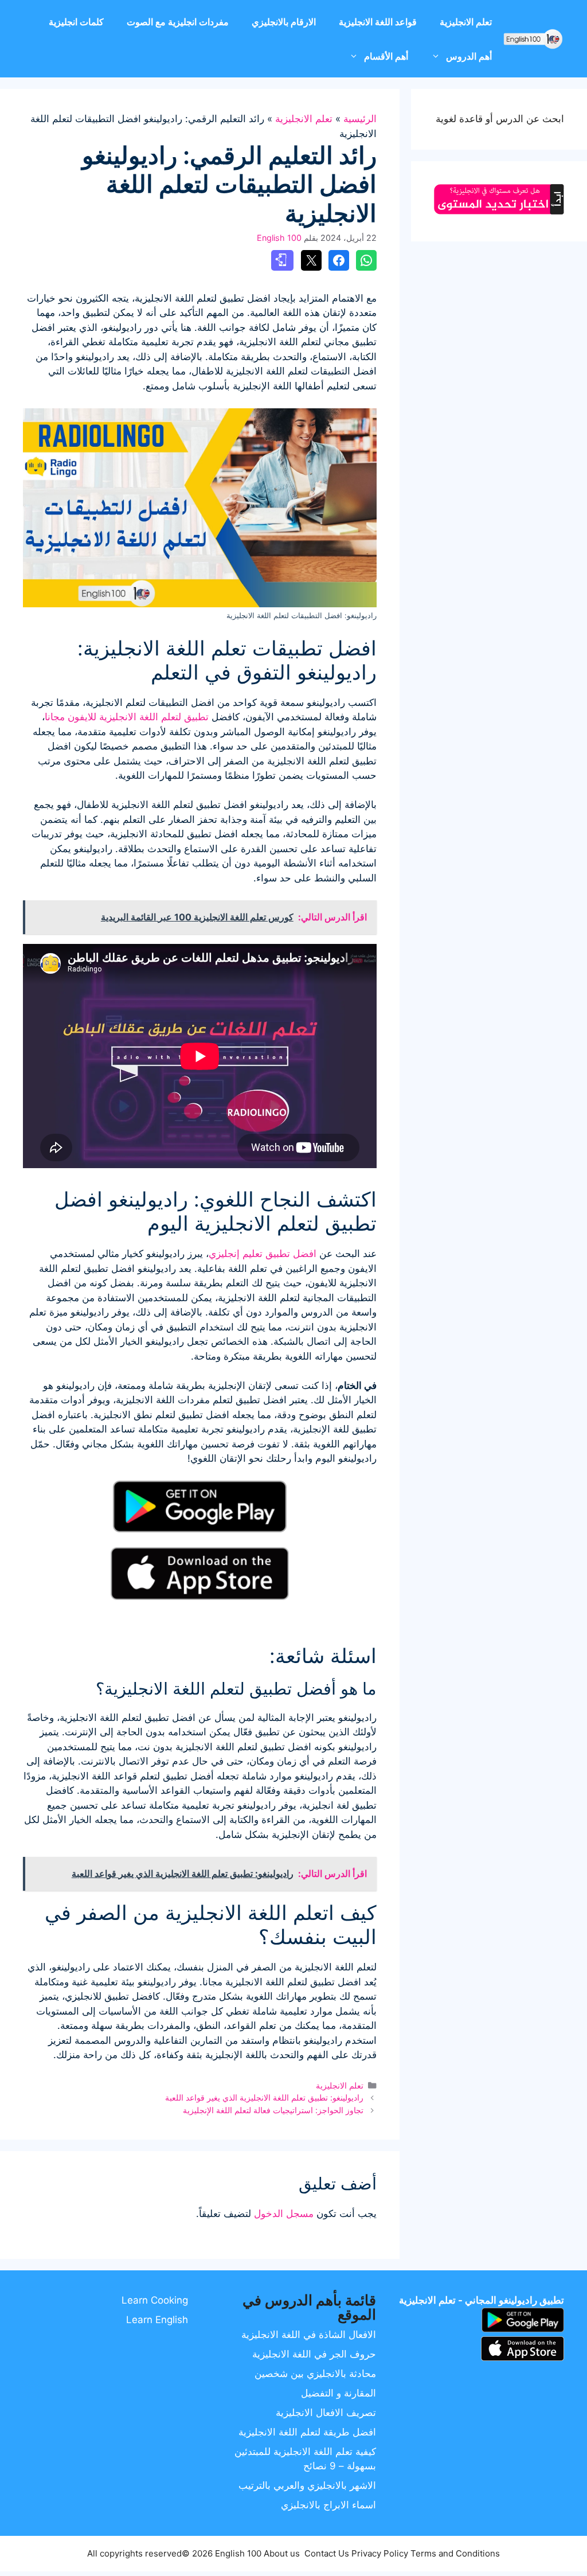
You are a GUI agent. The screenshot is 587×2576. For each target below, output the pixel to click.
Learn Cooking (155, 2300)
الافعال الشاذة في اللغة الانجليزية (309, 2335)
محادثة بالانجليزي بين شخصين (315, 2374)
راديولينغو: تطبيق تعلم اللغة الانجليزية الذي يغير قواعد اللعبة (264, 2097)
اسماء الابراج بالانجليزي (328, 2505)
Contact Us (327, 2553)
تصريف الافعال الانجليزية (326, 2413)
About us (282, 2553)
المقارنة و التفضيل (338, 2393)
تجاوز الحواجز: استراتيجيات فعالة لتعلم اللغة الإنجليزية (273, 2110)
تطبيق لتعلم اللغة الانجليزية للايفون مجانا (127, 717)
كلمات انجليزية (76, 22)
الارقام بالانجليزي (284, 22)
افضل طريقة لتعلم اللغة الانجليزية (307, 2432)
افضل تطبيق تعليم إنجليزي (263, 1254)
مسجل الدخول (284, 2214)
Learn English (157, 2320)
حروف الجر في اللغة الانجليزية (314, 2354)
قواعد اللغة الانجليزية (378, 22)
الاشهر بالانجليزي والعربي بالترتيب (307, 2485)
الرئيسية (360, 119)
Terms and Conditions (455, 2553)
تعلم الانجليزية (466, 22)
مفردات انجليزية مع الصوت (178, 22)
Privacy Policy (380, 2553)
